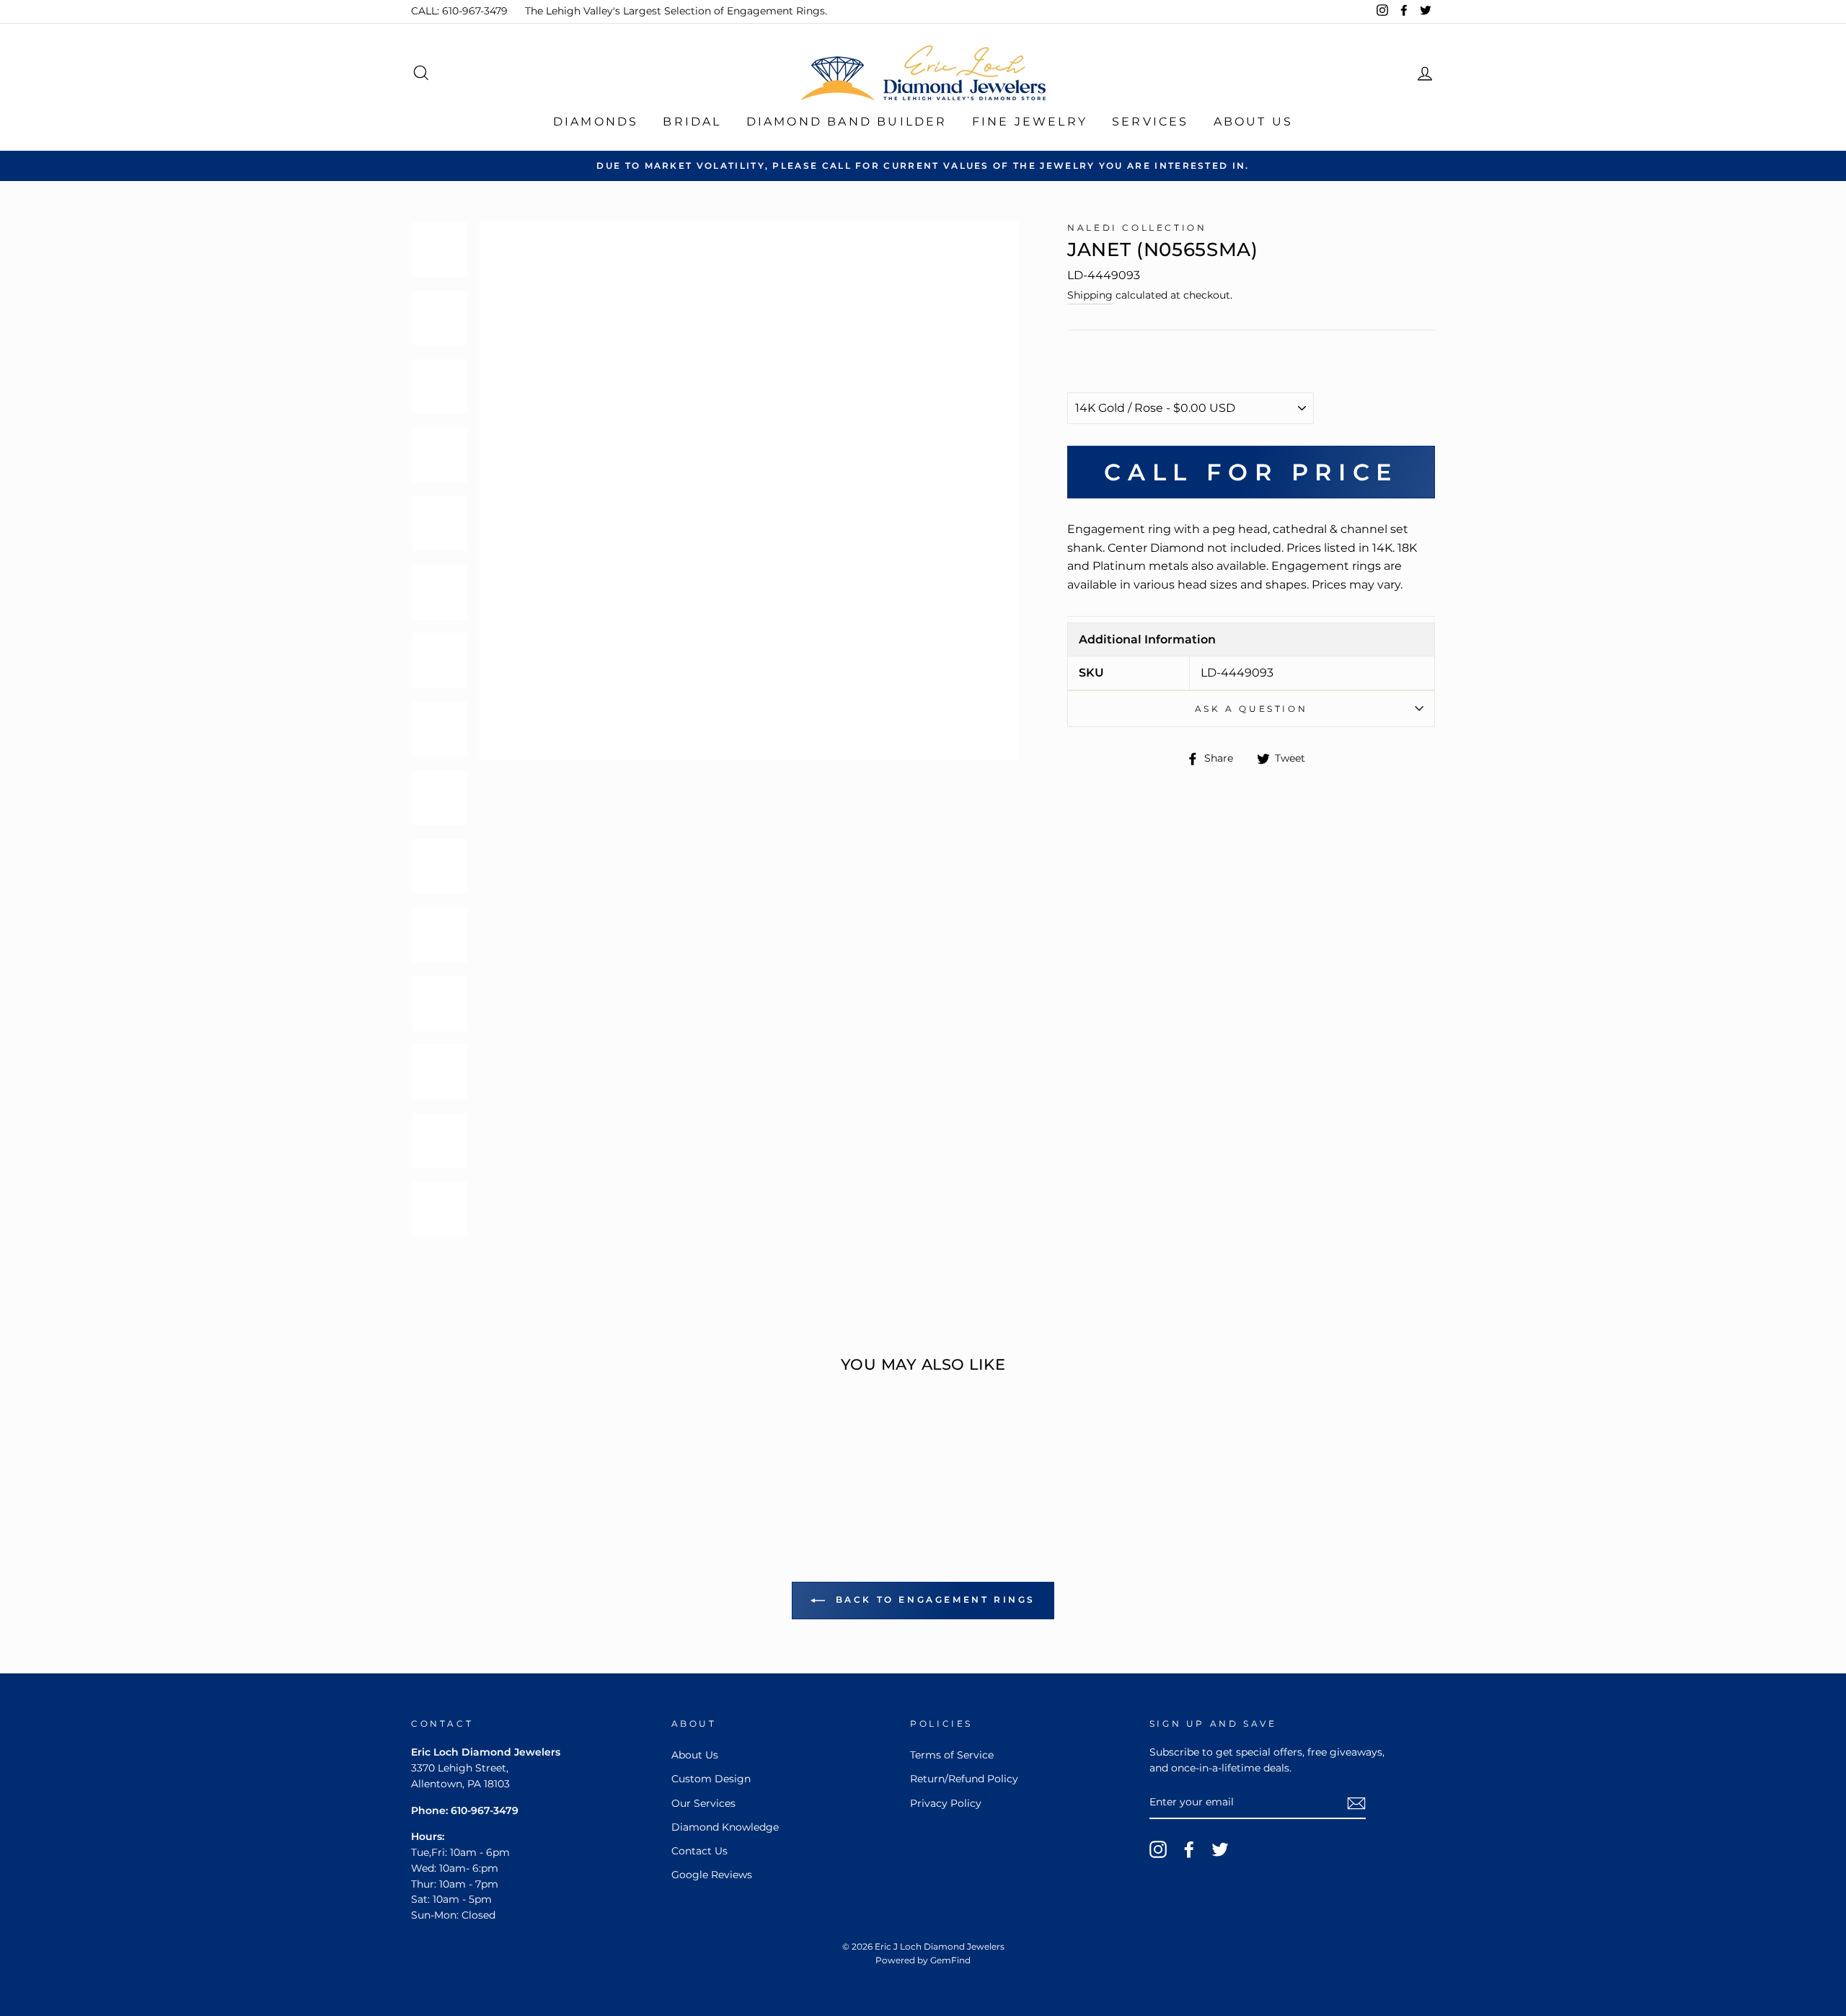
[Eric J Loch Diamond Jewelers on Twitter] (1220, 1849)
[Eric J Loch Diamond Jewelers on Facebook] (1189, 1849)
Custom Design (711, 1779)
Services (1151, 122)
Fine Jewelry (1030, 122)
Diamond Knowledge (725, 1827)
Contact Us (699, 1851)
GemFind (950, 1960)
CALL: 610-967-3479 (459, 11)
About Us (1254, 122)
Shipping (1090, 295)
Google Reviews (712, 1875)
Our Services (703, 1803)
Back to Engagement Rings (933, 1599)
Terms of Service (952, 1755)
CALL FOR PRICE (1251, 472)
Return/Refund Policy (964, 1779)
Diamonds (596, 122)
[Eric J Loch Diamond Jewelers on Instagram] (1158, 1849)
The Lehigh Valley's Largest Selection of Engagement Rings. (676, 11)
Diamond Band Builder (847, 122)
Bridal (692, 122)
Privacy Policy (946, 1803)
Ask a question (1251, 709)
